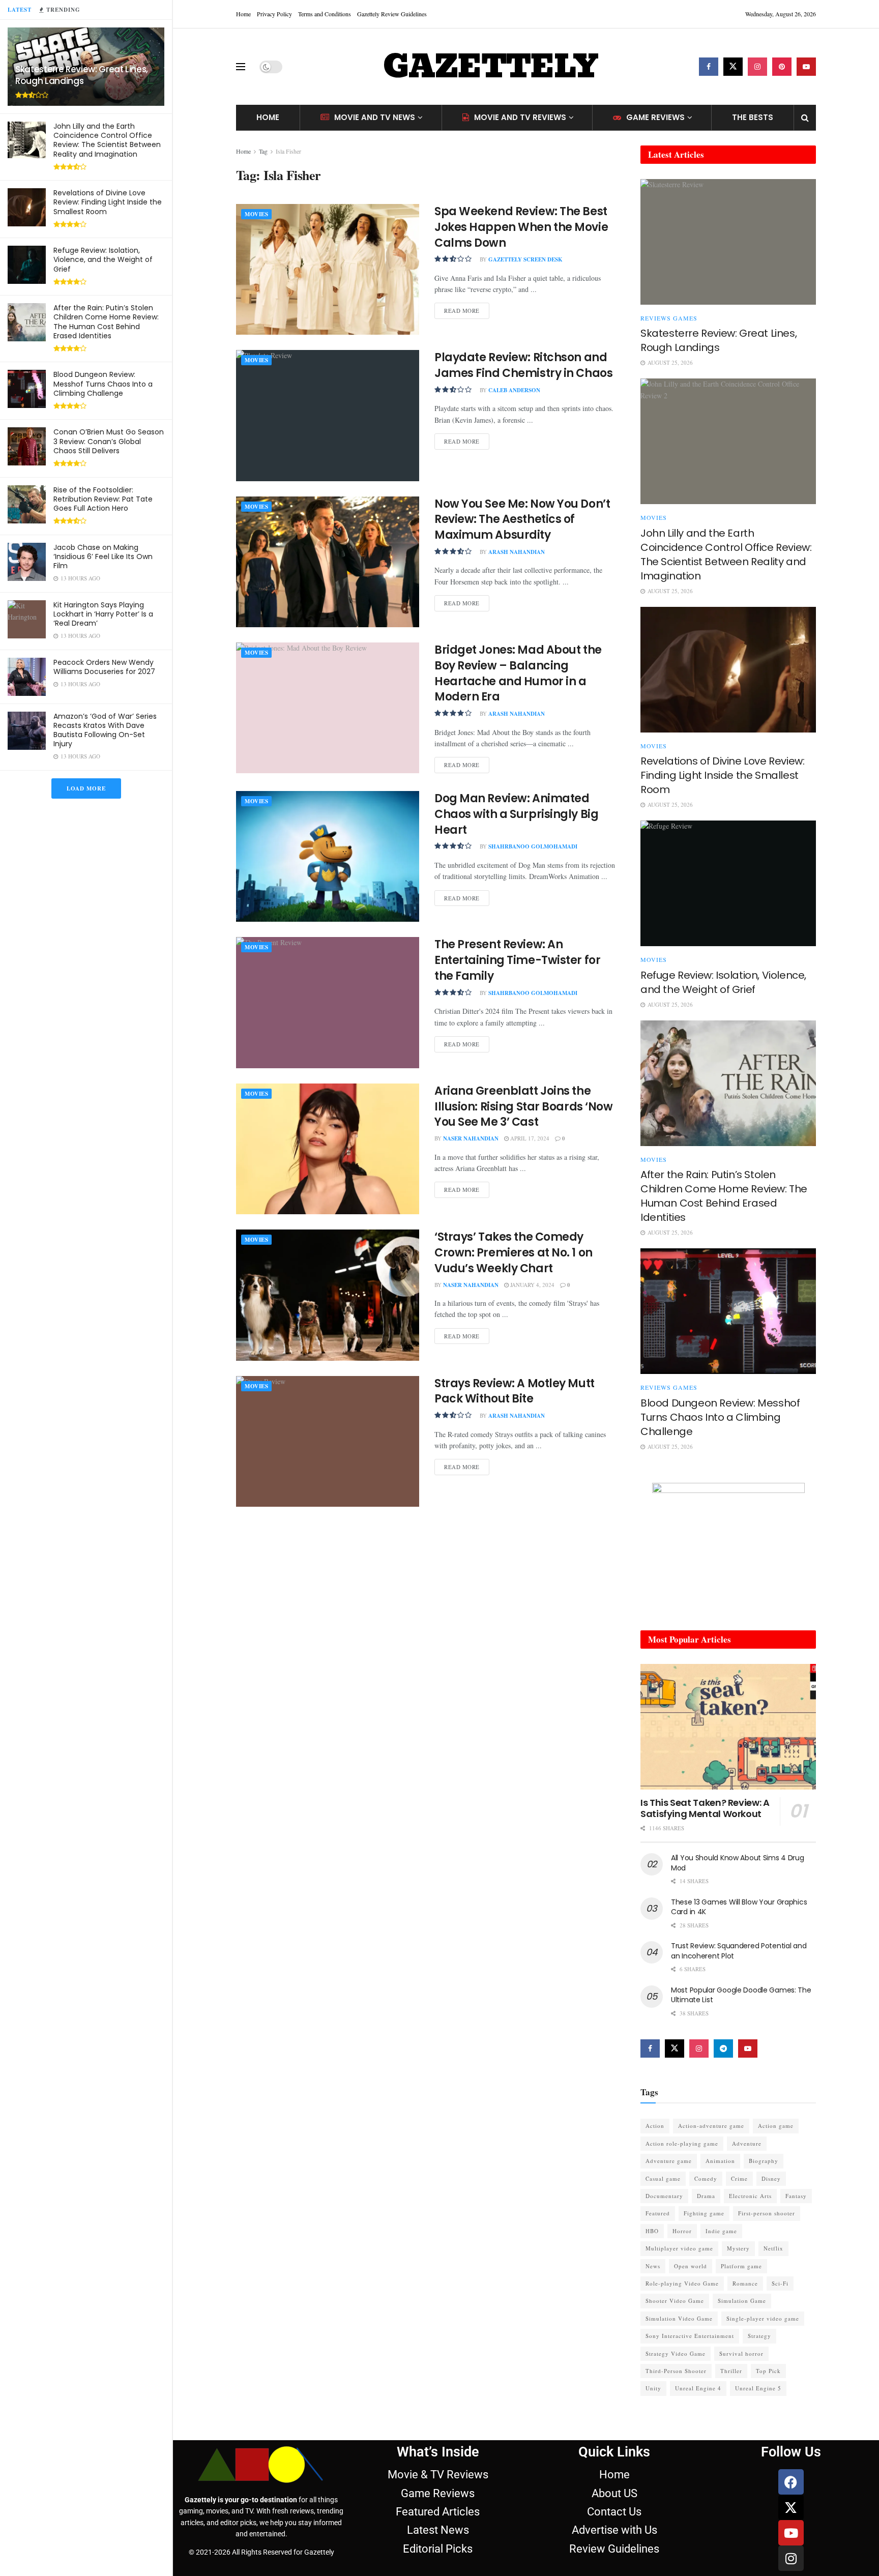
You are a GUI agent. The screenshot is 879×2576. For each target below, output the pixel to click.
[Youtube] (791, 2533)
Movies (256, 214)
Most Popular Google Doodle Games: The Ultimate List (741, 1995)
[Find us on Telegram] (723, 2048)
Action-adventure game (711, 2126)
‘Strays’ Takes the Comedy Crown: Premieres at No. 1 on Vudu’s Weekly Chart (514, 1253)
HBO (652, 2231)
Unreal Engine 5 (758, 2388)
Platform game (741, 2266)
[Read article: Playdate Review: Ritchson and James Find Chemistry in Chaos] (328, 415)
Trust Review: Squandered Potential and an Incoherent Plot (739, 1951)
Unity (653, 2388)
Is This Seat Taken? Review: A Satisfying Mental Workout (705, 1808)
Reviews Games (669, 318)
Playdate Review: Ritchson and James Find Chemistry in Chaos (523, 365)
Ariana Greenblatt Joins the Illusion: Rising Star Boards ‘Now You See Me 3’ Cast (523, 1107)
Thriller (731, 2371)
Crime (739, 2178)
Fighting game (704, 2213)
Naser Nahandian (471, 1138)
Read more (467, 309)
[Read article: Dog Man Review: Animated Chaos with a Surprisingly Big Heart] (328, 856)
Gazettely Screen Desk (525, 259)
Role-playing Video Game (682, 2283)
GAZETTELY (490, 67)
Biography (764, 2161)
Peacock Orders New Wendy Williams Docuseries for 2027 (104, 667)
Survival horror (741, 2353)
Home (243, 14)
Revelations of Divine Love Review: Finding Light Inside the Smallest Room (108, 202)
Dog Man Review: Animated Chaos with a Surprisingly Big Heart (516, 814)
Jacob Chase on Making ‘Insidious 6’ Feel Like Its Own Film (103, 557)
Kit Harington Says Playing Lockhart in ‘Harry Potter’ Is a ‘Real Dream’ (103, 614)
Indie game (721, 2231)
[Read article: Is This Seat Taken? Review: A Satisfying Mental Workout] (728, 1727)
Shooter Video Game (675, 2301)
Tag (263, 151)
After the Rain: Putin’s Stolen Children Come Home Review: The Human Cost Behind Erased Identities (106, 322)
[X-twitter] (791, 2507)
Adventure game (669, 2161)
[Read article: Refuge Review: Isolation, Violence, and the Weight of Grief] (728, 883)
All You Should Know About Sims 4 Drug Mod (738, 1863)
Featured (658, 2213)
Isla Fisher (288, 151)
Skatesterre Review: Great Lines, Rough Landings (82, 75)
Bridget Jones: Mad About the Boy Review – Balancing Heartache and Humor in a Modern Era (518, 673)
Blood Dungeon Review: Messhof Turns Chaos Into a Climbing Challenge (103, 384)
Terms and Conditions (325, 14)
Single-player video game (763, 2318)
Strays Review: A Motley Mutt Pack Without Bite (515, 1391)
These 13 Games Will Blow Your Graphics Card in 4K (739, 1907)
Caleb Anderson (514, 390)
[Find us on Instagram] (757, 67)
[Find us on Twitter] (733, 67)
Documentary (664, 2196)
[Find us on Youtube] (806, 67)
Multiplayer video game (679, 2248)
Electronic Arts (750, 2196)
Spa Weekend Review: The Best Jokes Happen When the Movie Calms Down (521, 227)
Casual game (663, 2178)
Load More (86, 788)
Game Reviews (655, 117)
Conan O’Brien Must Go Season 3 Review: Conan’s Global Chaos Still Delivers (109, 441)
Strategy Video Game (676, 2353)
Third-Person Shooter (676, 2371)
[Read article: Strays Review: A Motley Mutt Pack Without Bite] (328, 1441)
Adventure (747, 2143)
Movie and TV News (375, 117)
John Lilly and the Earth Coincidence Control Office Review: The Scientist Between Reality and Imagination (107, 140)
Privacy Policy (274, 14)
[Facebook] (791, 2482)
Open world (691, 2266)
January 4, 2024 (532, 1285)
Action (655, 2126)
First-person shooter (767, 2213)
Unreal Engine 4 (698, 2388)
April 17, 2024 (529, 1138)
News (653, 2266)
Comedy (706, 2178)
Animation (720, 2161)
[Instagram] (791, 2558)
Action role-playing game (682, 2143)
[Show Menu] (241, 67)
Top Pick (768, 2371)
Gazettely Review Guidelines (392, 14)
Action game (776, 2126)
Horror (682, 2231)
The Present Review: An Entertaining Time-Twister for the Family (517, 960)
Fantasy (796, 2196)
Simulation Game (742, 2301)
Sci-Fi (780, 2283)
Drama (706, 2196)
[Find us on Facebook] (709, 67)
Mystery (738, 2248)
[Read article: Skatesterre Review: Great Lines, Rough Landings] (728, 242)
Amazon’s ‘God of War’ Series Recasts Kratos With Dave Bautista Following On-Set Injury (105, 730)
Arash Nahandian (517, 552)
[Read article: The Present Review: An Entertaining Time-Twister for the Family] (328, 1002)
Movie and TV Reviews (520, 117)
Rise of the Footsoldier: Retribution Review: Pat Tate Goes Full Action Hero (103, 499)
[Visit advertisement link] (728, 1546)
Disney (771, 2178)
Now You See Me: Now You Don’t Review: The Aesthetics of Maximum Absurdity (522, 520)
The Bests (753, 117)
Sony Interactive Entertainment (690, 2336)
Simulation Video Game (679, 2318)
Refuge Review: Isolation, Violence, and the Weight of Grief (103, 259)
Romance (745, 2283)
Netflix (773, 2248)
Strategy (759, 2336)
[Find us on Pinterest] (782, 67)
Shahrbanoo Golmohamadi (533, 846)
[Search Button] (805, 118)
